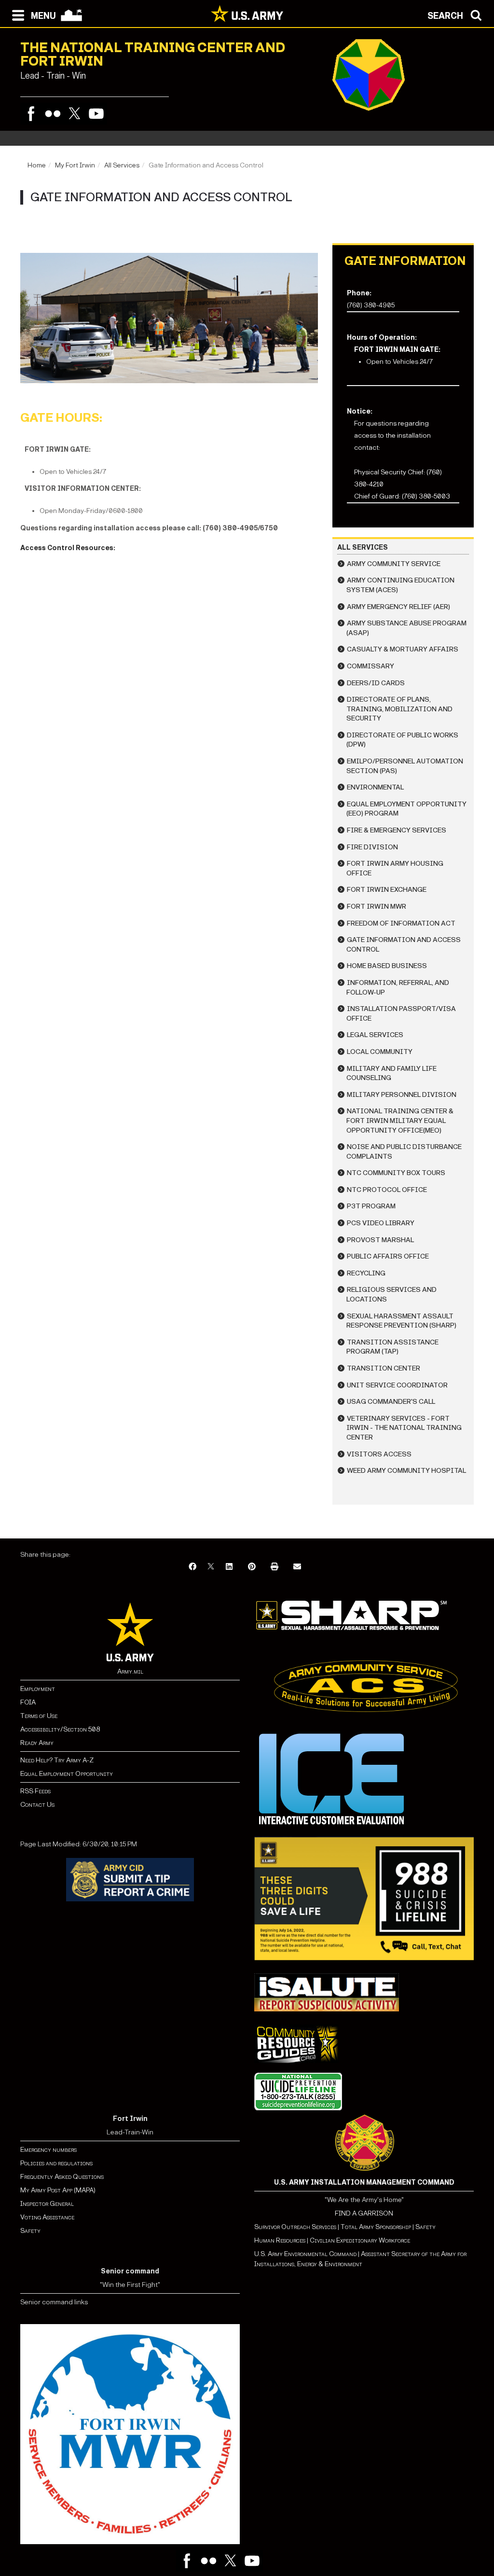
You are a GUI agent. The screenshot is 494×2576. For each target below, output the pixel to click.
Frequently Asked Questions (62, 2177)
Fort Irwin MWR (377, 907)
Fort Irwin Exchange (387, 890)
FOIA (28, 1702)
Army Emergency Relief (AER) (398, 607)
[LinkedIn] (229, 1567)
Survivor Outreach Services (295, 2227)
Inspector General (47, 2204)
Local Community (380, 1052)
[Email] (297, 1567)
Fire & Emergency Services (397, 830)
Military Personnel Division (402, 1095)
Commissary (370, 666)
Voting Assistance (47, 2217)
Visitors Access (379, 1454)
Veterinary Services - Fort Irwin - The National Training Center (404, 1428)
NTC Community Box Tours (396, 1173)
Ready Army (37, 1743)
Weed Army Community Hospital (406, 1471)
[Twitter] (75, 114)
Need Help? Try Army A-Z (57, 1760)
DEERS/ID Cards (376, 683)
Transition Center (384, 1368)
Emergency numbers (48, 2150)
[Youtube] (96, 114)
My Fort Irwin (75, 165)
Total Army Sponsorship (376, 2227)
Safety (30, 2231)
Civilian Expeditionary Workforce (360, 2240)
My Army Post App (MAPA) (58, 2190)
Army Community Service (394, 564)
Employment (38, 1689)
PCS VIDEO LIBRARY (381, 1223)
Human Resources (280, 2240)
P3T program (371, 1206)
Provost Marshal (380, 1240)
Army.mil (130, 1671)
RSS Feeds (35, 1791)
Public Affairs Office (388, 1256)
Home (37, 165)
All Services (122, 165)
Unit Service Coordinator (397, 1385)
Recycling (366, 1273)
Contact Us (37, 1805)
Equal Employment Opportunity (67, 1774)
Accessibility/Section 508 (60, 1729)
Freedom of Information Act (401, 923)
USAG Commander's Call (391, 1402)
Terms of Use (39, 1716)
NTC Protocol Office (387, 1190)
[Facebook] (31, 114)
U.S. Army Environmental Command (305, 2254)
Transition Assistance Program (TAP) (392, 1347)
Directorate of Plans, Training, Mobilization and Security (399, 709)
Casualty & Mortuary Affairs (403, 649)
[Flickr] (53, 114)
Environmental (375, 787)
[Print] (274, 1567)
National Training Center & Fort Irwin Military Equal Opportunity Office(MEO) (400, 1121)
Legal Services (375, 1035)
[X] (211, 1567)
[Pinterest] (252, 1567)
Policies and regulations (56, 2163)
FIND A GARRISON (364, 2213)
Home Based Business (387, 966)
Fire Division (372, 847)
